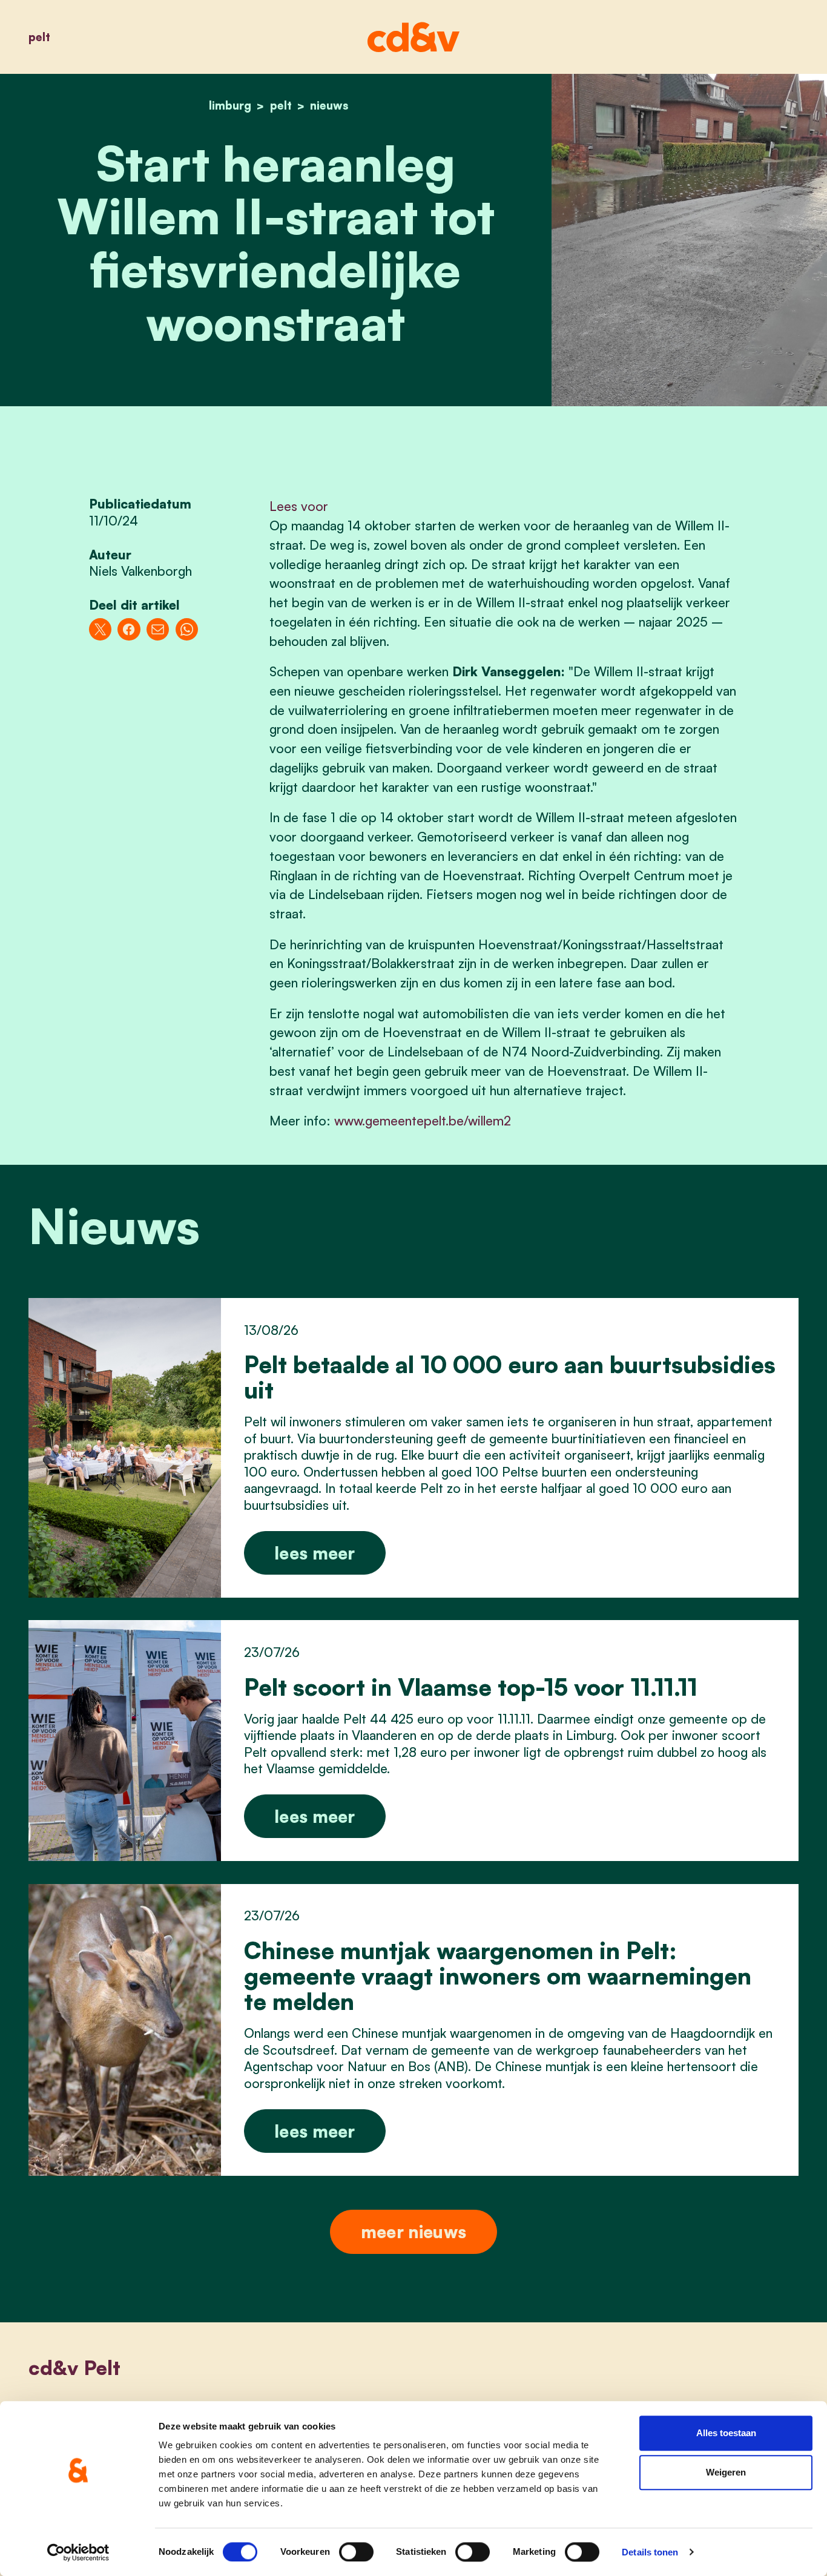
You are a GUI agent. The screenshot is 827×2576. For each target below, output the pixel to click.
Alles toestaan (726, 2433)
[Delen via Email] (158, 629)
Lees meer (315, 1553)
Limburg (230, 105)
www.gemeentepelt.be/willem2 (423, 1121)
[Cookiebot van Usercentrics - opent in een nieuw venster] (78, 2552)
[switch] (356, 2552)
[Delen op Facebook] (129, 629)
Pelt (39, 37)
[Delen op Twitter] (100, 629)
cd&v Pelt (74, 2367)
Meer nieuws (413, 2232)
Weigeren (726, 2473)
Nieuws (329, 105)
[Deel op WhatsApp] (187, 629)
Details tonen (650, 2552)
